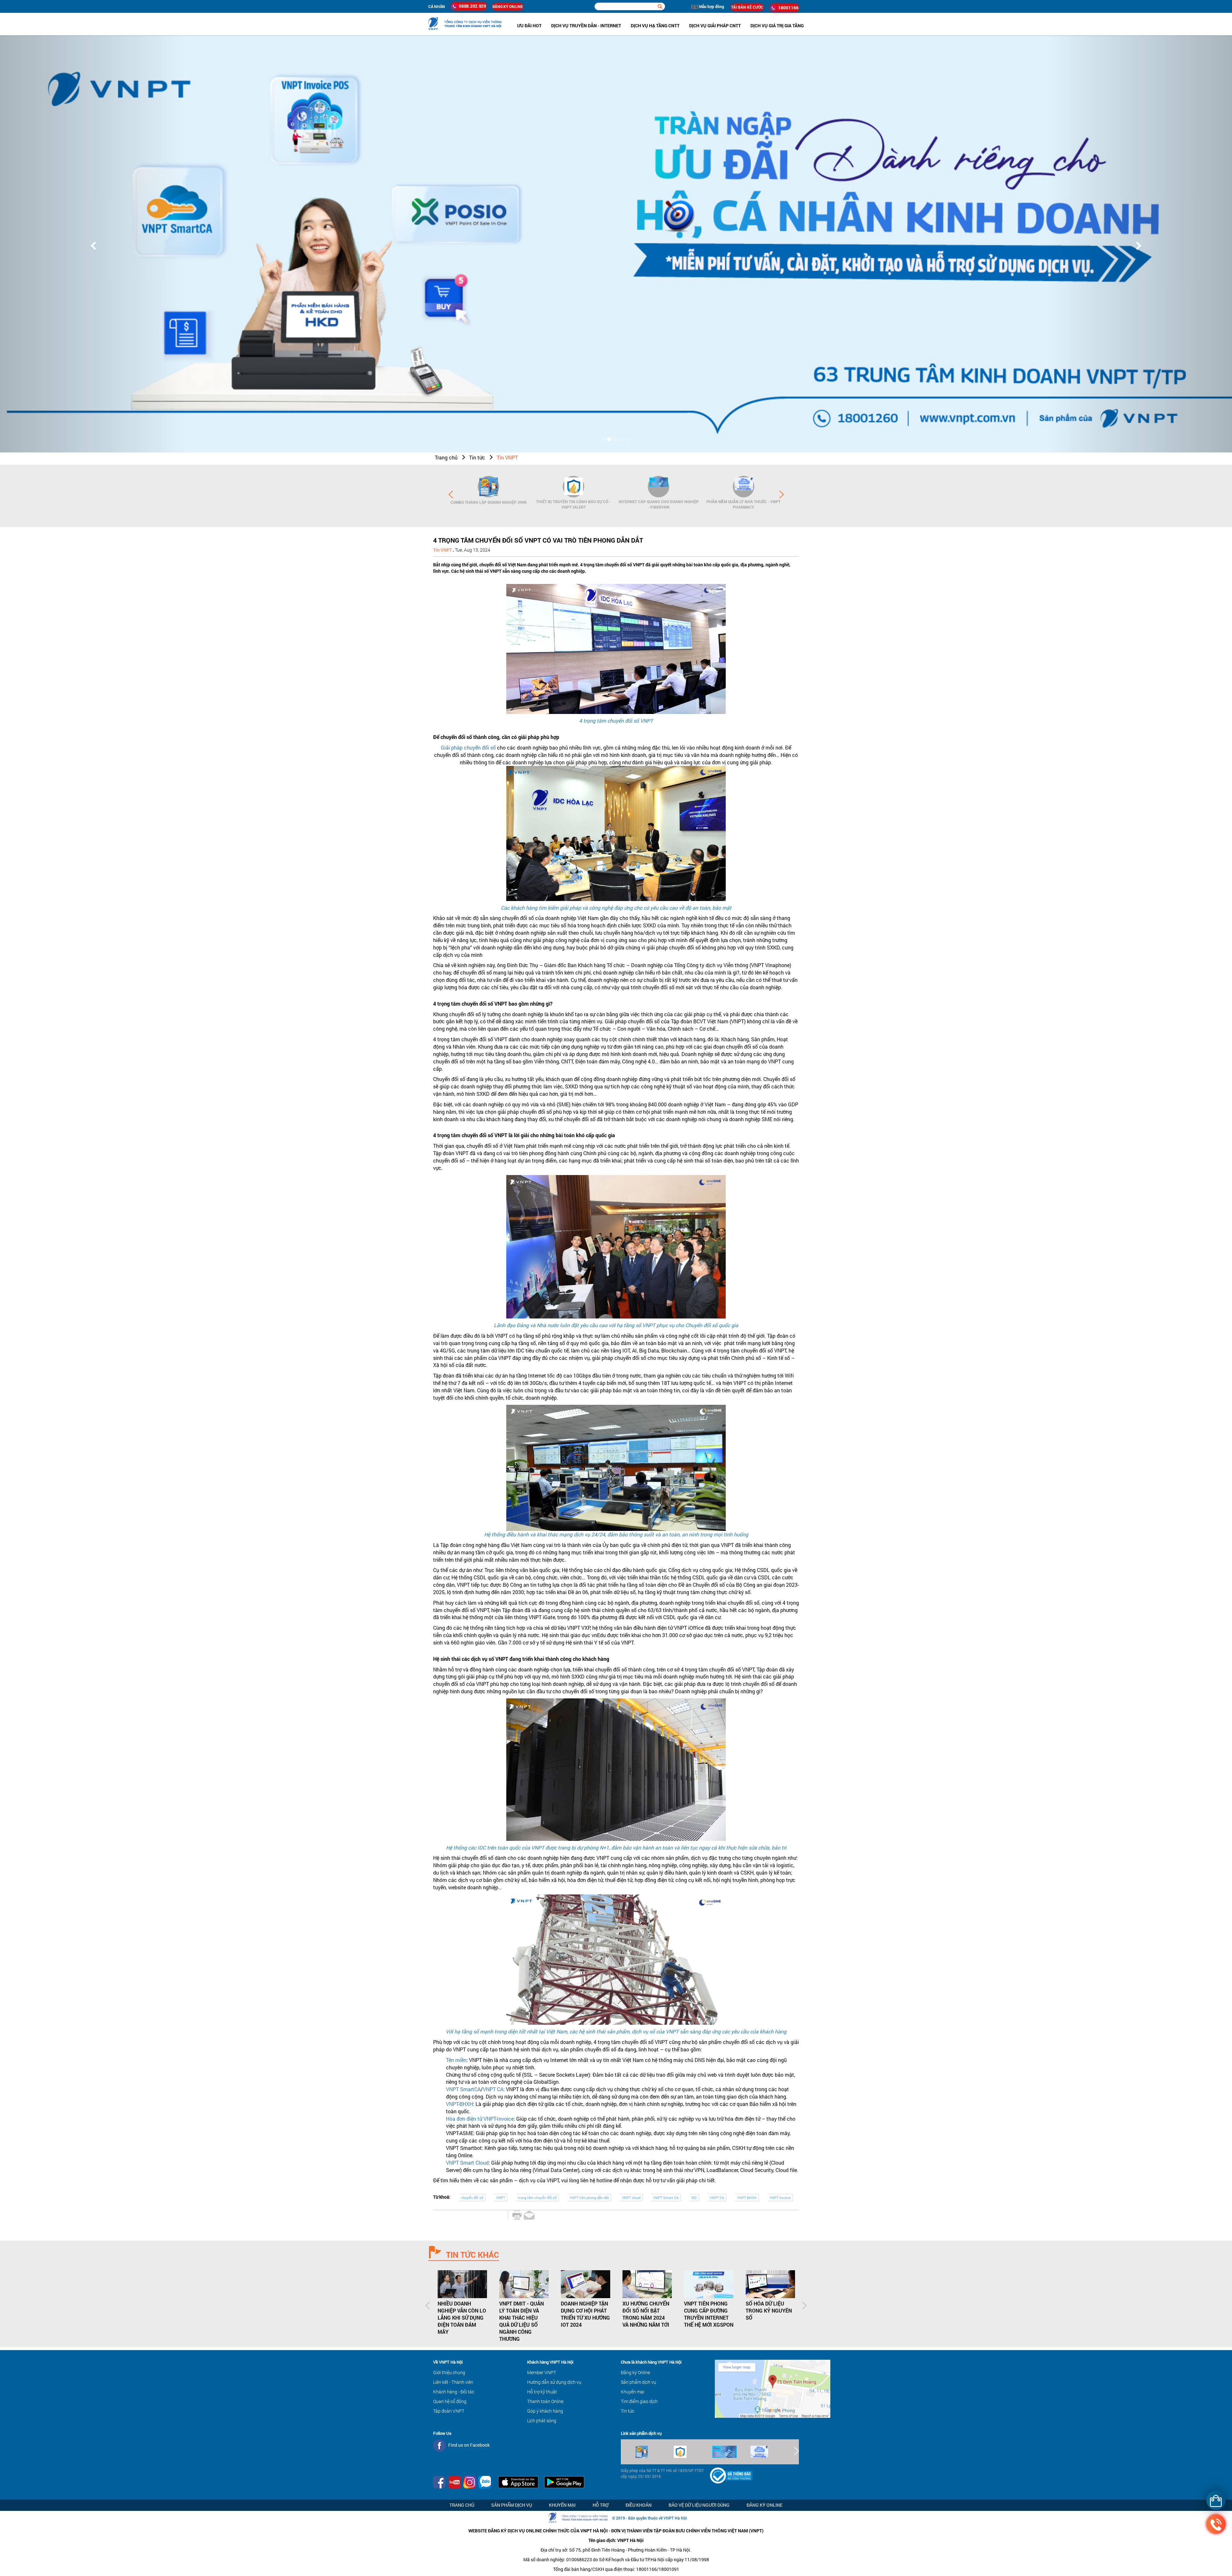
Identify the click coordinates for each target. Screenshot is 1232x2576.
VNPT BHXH (747, 2198)
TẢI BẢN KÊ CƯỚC (747, 7)
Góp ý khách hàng (545, 2411)
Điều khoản (639, 2505)
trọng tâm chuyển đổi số (537, 2198)
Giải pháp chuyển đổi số (468, 748)
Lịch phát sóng (542, 2421)
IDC (694, 2198)
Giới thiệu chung (449, 2372)
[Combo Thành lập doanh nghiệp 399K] (488, 487)
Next (782, 494)
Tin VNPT (507, 458)
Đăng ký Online (635, 2372)
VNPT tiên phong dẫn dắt (589, 2198)
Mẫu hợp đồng (711, 6)
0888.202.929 (472, 6)
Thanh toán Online (545, 2401)
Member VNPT (542, 2372)
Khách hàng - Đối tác (454, 2392)
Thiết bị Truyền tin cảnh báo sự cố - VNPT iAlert (573, 504)
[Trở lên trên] (16, 2552)
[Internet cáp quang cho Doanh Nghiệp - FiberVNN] (659, 487)
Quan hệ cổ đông (450, 2401)
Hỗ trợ (601, 2505)
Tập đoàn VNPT (449, 2411)
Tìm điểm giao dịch (639, 2401)
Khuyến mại (633, 2392)
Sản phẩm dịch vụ (638, 2382)
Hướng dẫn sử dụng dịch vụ (554, 2382)
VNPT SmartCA (463, 2089)
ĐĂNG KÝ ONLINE (508, 6)
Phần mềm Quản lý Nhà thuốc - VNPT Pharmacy (744, 504)
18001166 (787, 8)
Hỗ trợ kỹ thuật (542, 2392)
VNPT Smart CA (666, 2198)
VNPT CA (493, 2089)
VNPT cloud (631, 2198)
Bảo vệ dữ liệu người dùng (699, 2505)
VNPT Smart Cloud (467, 2163)
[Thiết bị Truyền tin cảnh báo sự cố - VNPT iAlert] (573, 487)
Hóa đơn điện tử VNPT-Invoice (480, 2119)
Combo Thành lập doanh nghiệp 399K (489, 502)
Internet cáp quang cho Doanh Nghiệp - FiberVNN (659, 504)
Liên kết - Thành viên (453, 2382)
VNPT (501, 2198)
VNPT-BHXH (459, 2104)
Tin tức (477, 458)
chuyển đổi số (472, 2198)
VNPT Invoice (780, 2198)
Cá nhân (437, 6)
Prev (451, 494)
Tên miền (456, 2060)
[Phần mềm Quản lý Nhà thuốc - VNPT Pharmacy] (744, 487)
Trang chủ (446, 458)
